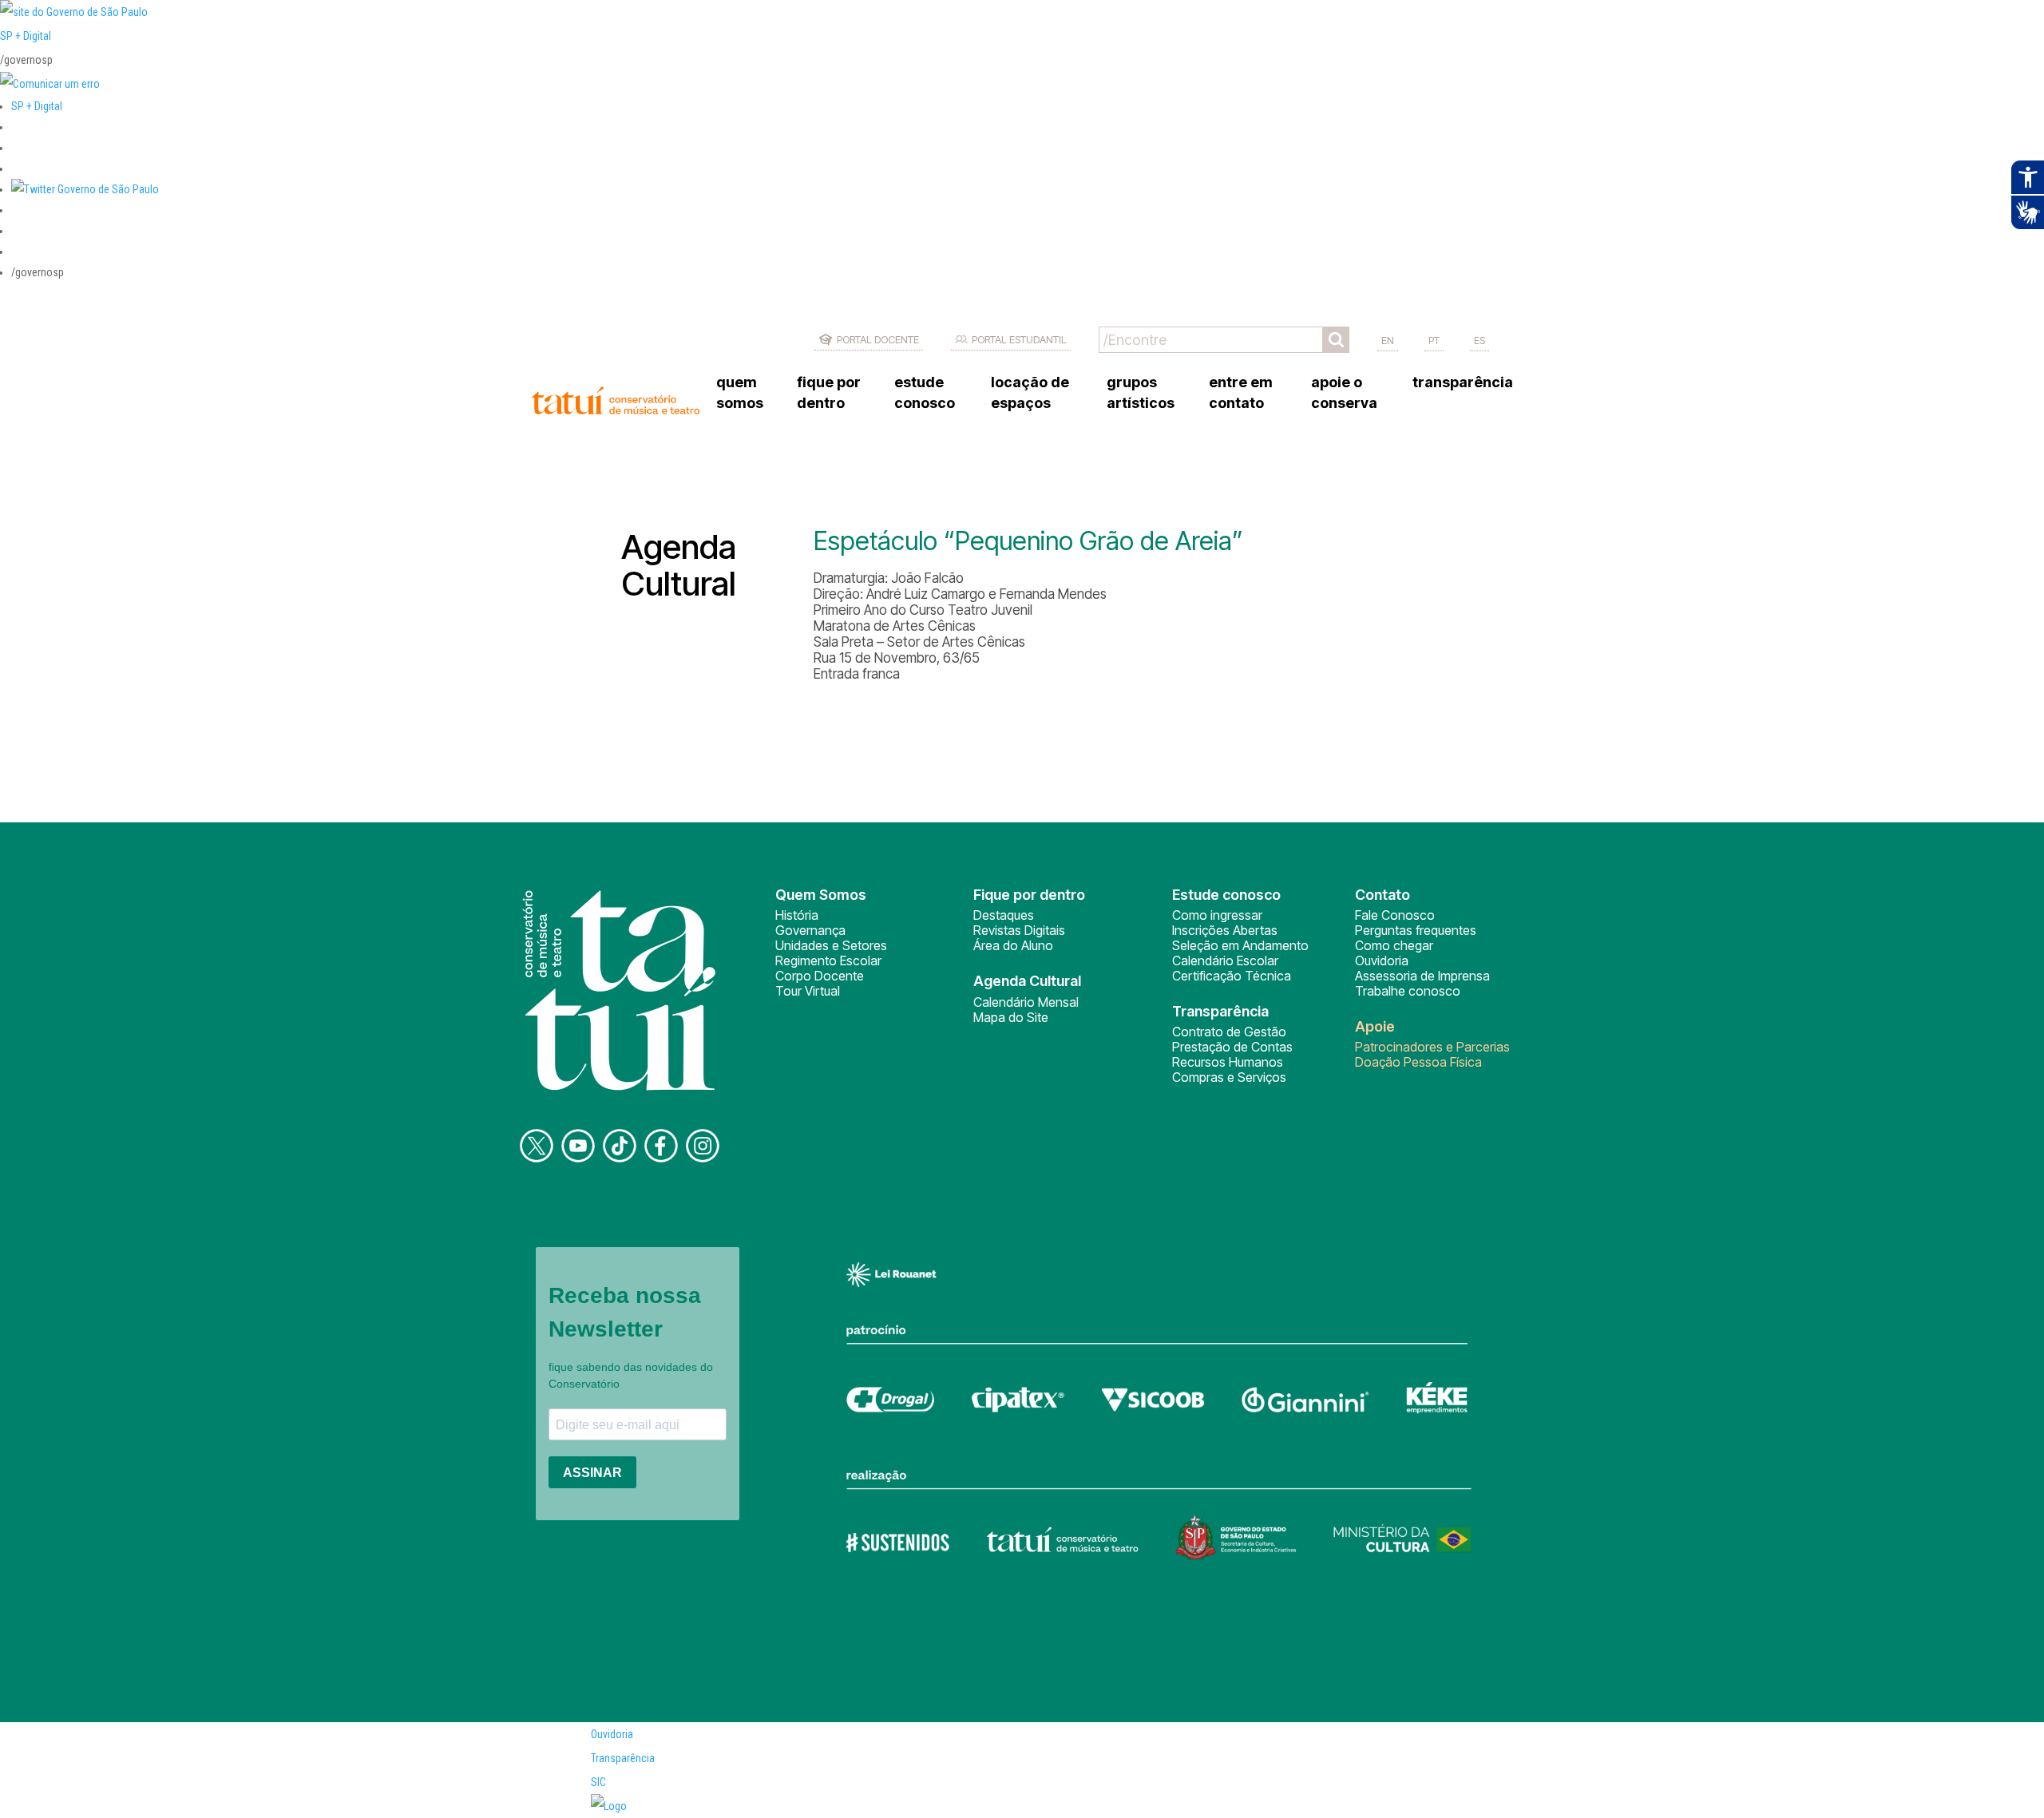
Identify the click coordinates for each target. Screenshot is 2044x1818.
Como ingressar (1217, 915)
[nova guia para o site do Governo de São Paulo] (50, 84)
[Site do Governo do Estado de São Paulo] (74, 12)
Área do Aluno (1013, 945)
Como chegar (1394, 945)
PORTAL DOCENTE (878, 339)
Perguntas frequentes (1416, 930)
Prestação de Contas (1232, 1047)
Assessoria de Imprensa (1422, 976)
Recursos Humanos (1228, 1062)
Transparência (623, 1758)
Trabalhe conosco (1408, 991)
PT (1434, 340)
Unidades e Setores (831, 945)
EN (1388, 340)
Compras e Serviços (1229, 1077)
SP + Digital (26, 36)
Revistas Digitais (1019, 930)
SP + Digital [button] (37, 106)
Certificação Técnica (1232, 976)
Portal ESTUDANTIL (1019, 339)
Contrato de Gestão (1229, 1032)
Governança (810, 930)
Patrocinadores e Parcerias (1432, 1047)
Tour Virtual (808, 991)
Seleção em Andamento (1240, 945)
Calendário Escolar (1225, 960)
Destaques (1004, 915)
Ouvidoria (1382, 960)
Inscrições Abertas (1225, 930)
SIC (598, 1782)
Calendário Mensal (1026, 1002)
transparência (1463, 382)
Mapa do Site (1011, 1017)
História (797, 915)
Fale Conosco (1395, 915)
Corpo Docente (820, 976)
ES (1480, 340)
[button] (85, 189)
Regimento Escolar (828, 960)
